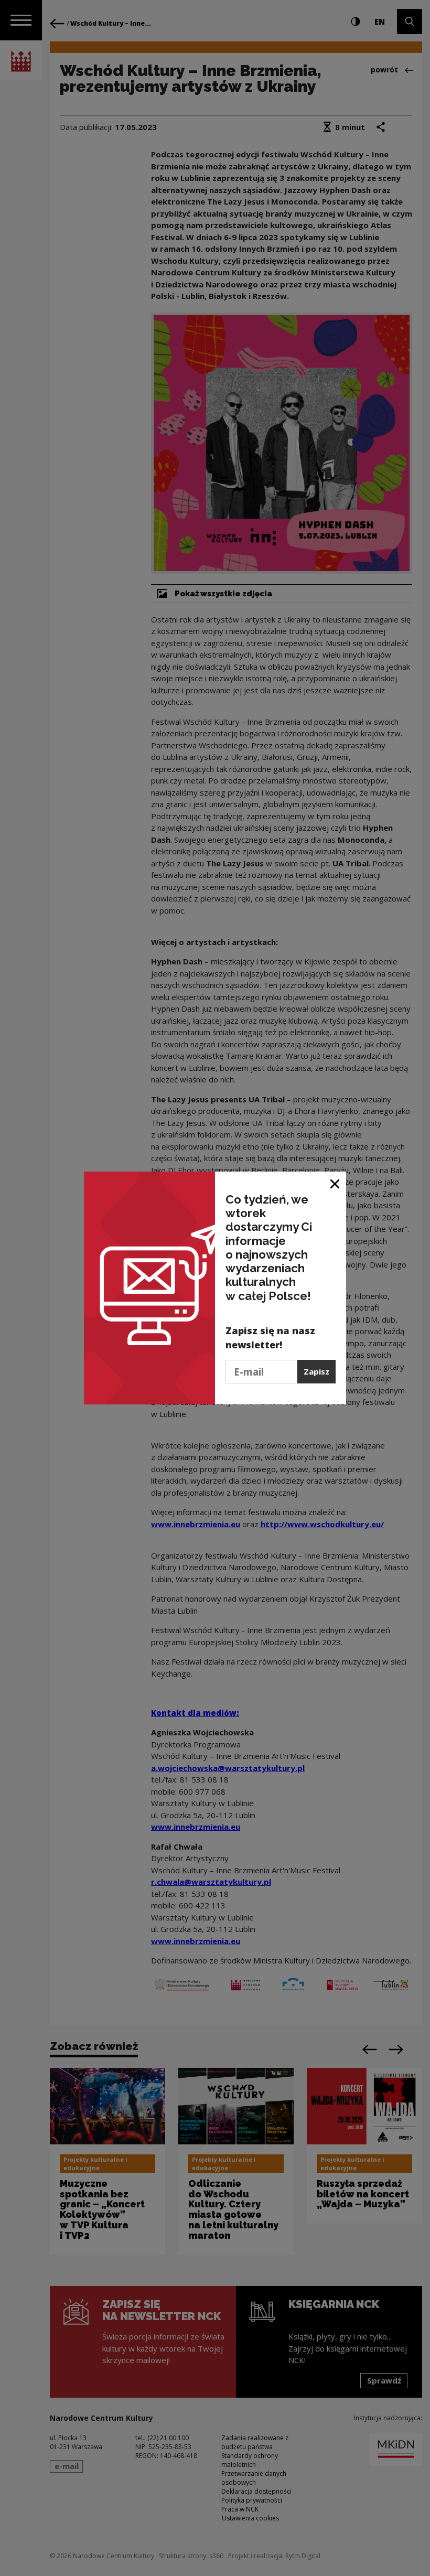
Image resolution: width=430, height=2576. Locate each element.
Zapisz (316, 1371)
